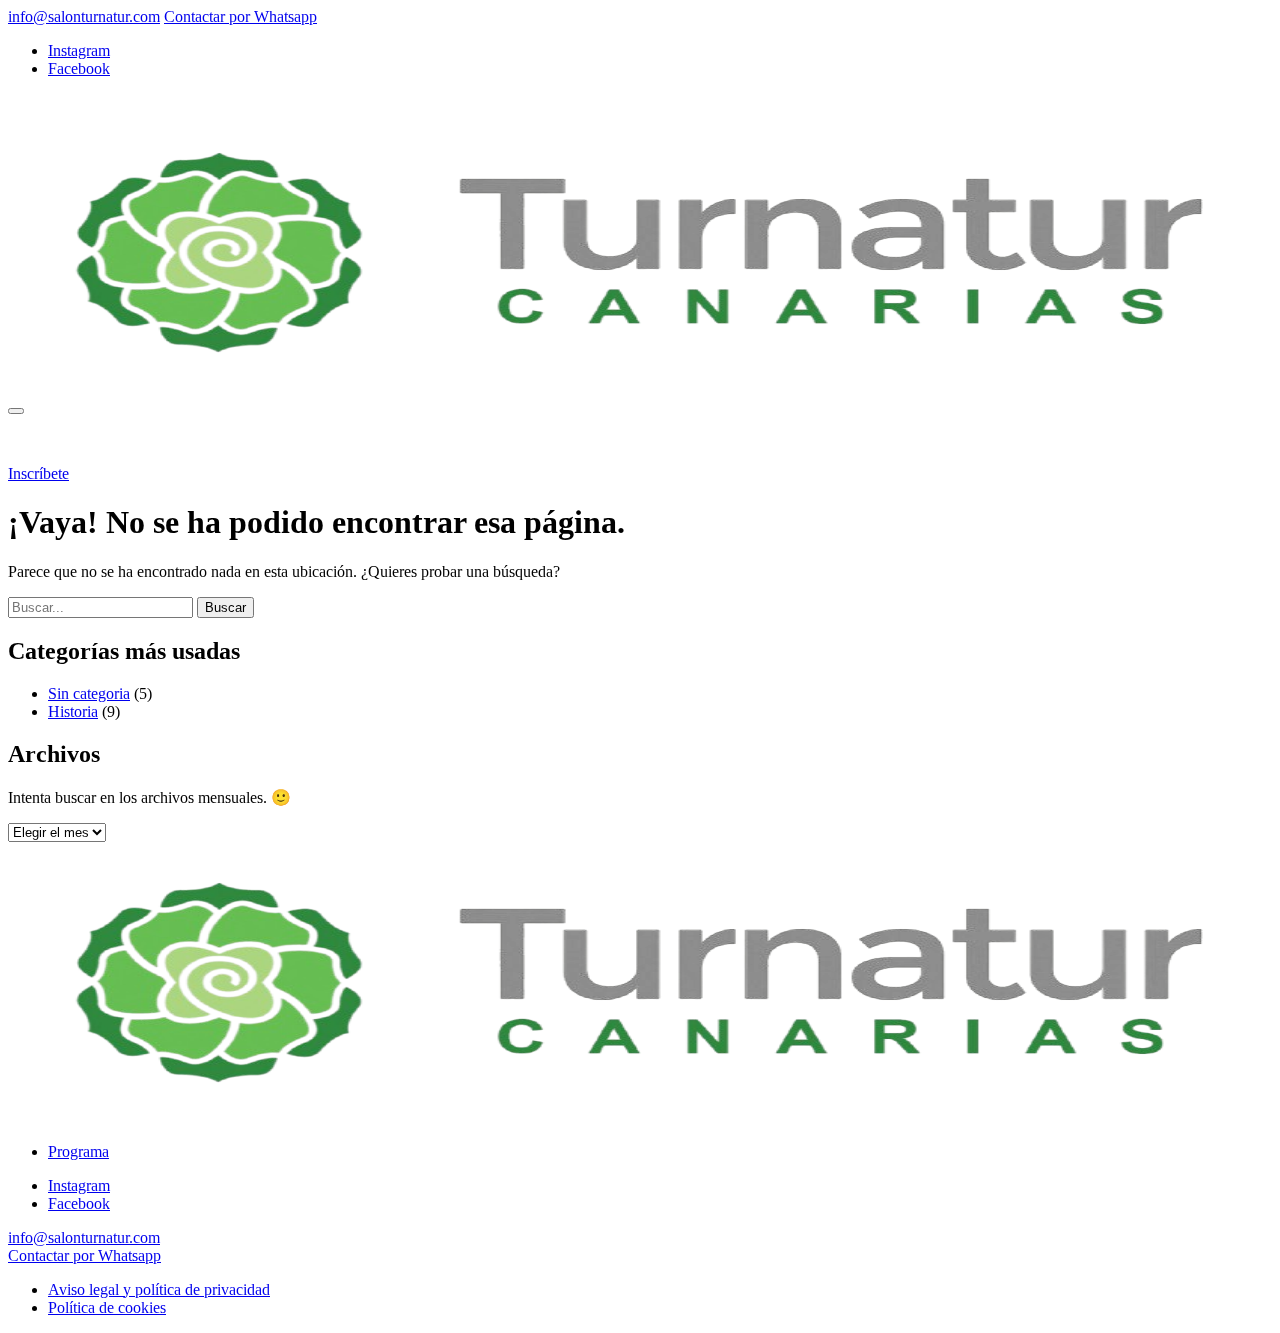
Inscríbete (38, 473)
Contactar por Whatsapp (240, 16)
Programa (78, 439)
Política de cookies (107, 1307)
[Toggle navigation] (16, 411)
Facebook (79, 68)
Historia (73, 711)
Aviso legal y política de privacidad (159, 1289)
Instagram (79, 50)
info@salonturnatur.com (84, 16)
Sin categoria (89, 693)
